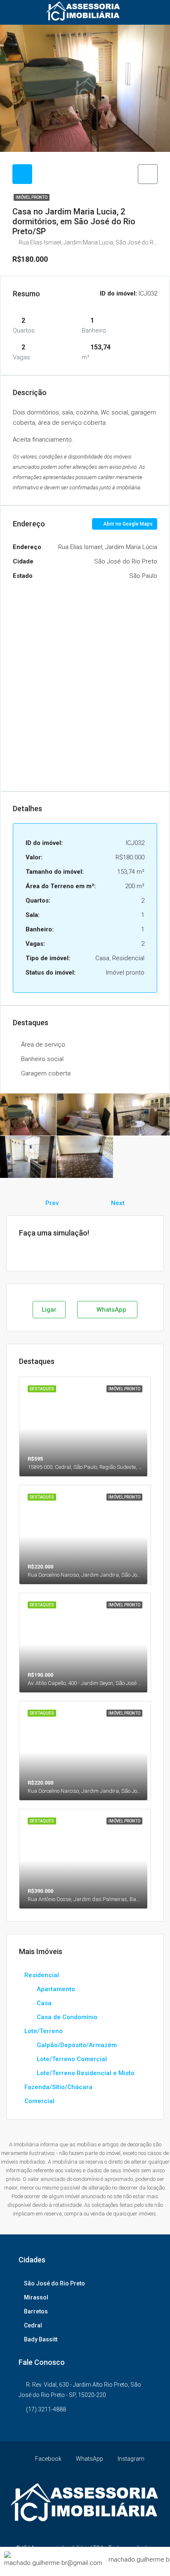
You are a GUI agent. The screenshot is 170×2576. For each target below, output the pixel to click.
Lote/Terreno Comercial (72, 2059)
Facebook (48, 2459)
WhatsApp (111, 1310)
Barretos (36, 2311)
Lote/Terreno (44, 2031)
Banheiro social (42, 1059)
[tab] (22, 174)
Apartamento (56, 1989)
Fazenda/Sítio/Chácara (58, 2087)
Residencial (42, 1975)
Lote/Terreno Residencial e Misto (86, 2073)
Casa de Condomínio (67, 2017)
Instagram (130, 2459)
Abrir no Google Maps (127, 524)
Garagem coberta (46, 1073)
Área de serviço (43, 1045)
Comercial (39, 2101)
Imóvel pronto (32, 197)
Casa (44, 2003)
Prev (52, 1203)
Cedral (33, 2325)
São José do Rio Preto (54, 2283)
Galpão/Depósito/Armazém (77, 2045)
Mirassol (36, 2297)
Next (118, 1203)
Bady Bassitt (41, 2339)
